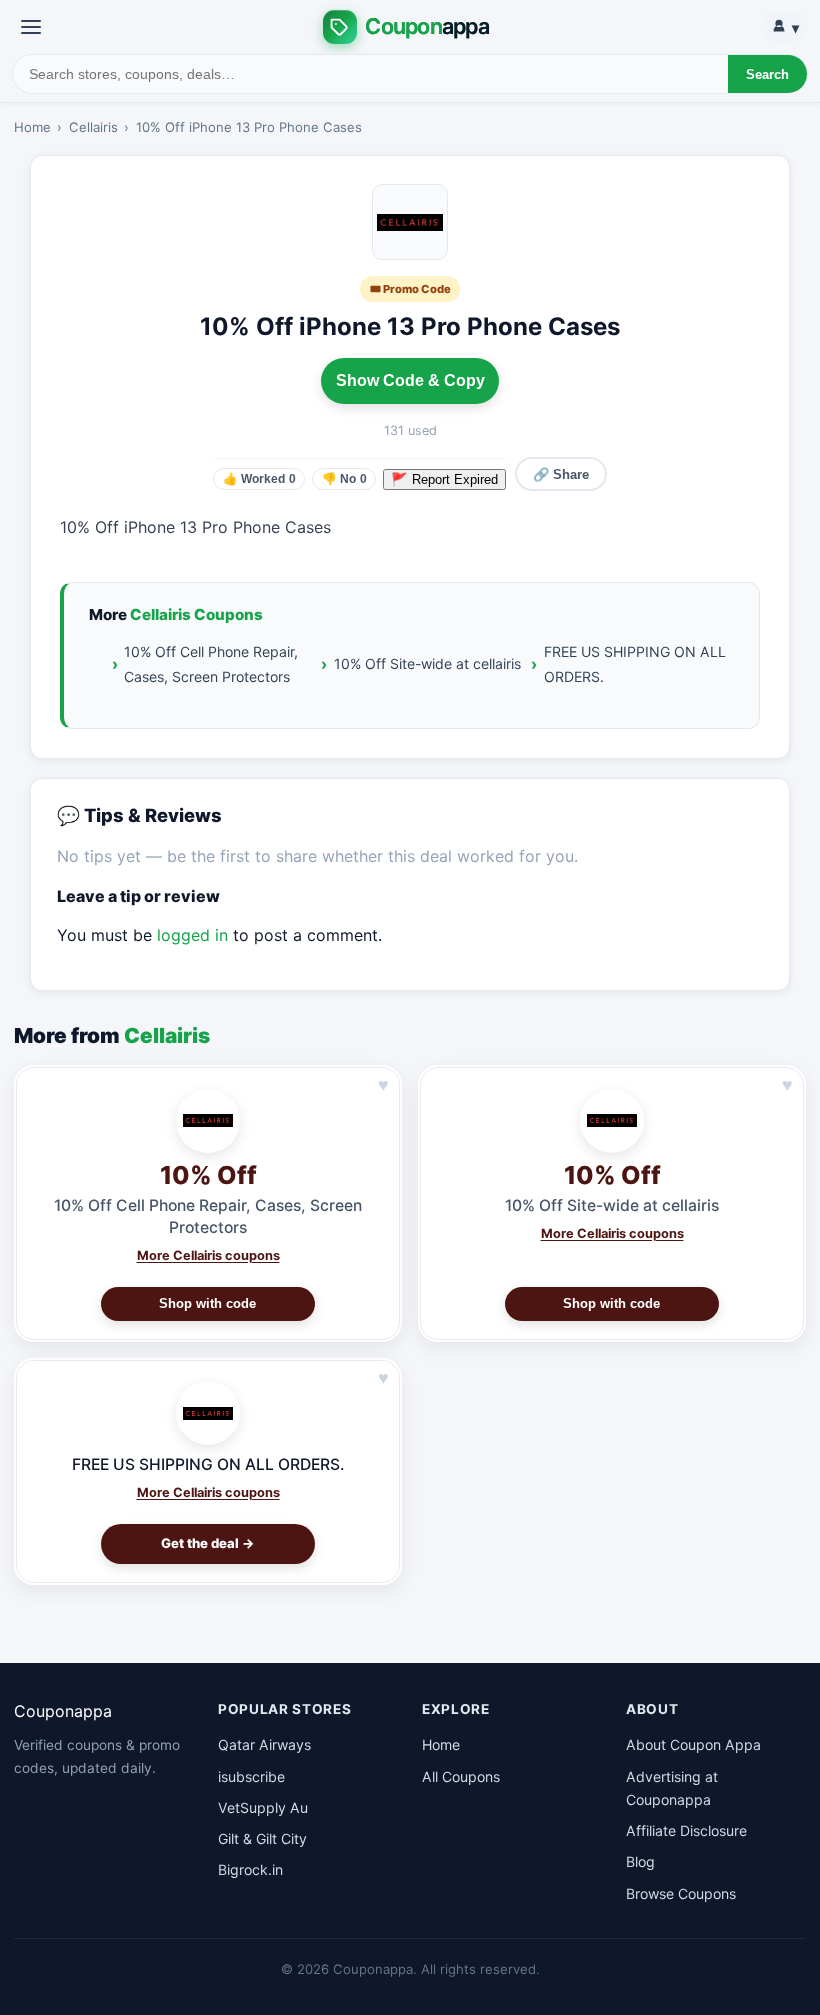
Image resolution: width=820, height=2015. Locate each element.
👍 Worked (259, 479)
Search (767, 74)
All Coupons (461, 1776)
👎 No (344, 479)
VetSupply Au (263, 1807)
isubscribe (251, 1776)
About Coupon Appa (693, 1744)
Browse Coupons (681, 1893)
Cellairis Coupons (196, 614)
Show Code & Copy (410, 380)
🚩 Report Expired (444, 479)
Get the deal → (208, 1543)
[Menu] (31, 27)
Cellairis (93, 127)
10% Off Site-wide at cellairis (427, 663)
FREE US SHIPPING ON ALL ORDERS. (635, 664)
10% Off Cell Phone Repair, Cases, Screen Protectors (211, 664)
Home (32, 127)
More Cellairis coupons (208, 1255)
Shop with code (207, 1303)
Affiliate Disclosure (686, 1830)
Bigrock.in (250, 1869)
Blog (640, 1861)
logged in (192, 935)
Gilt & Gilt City (262, 1838)
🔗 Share (561, 474)
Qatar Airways (264, 1744)
